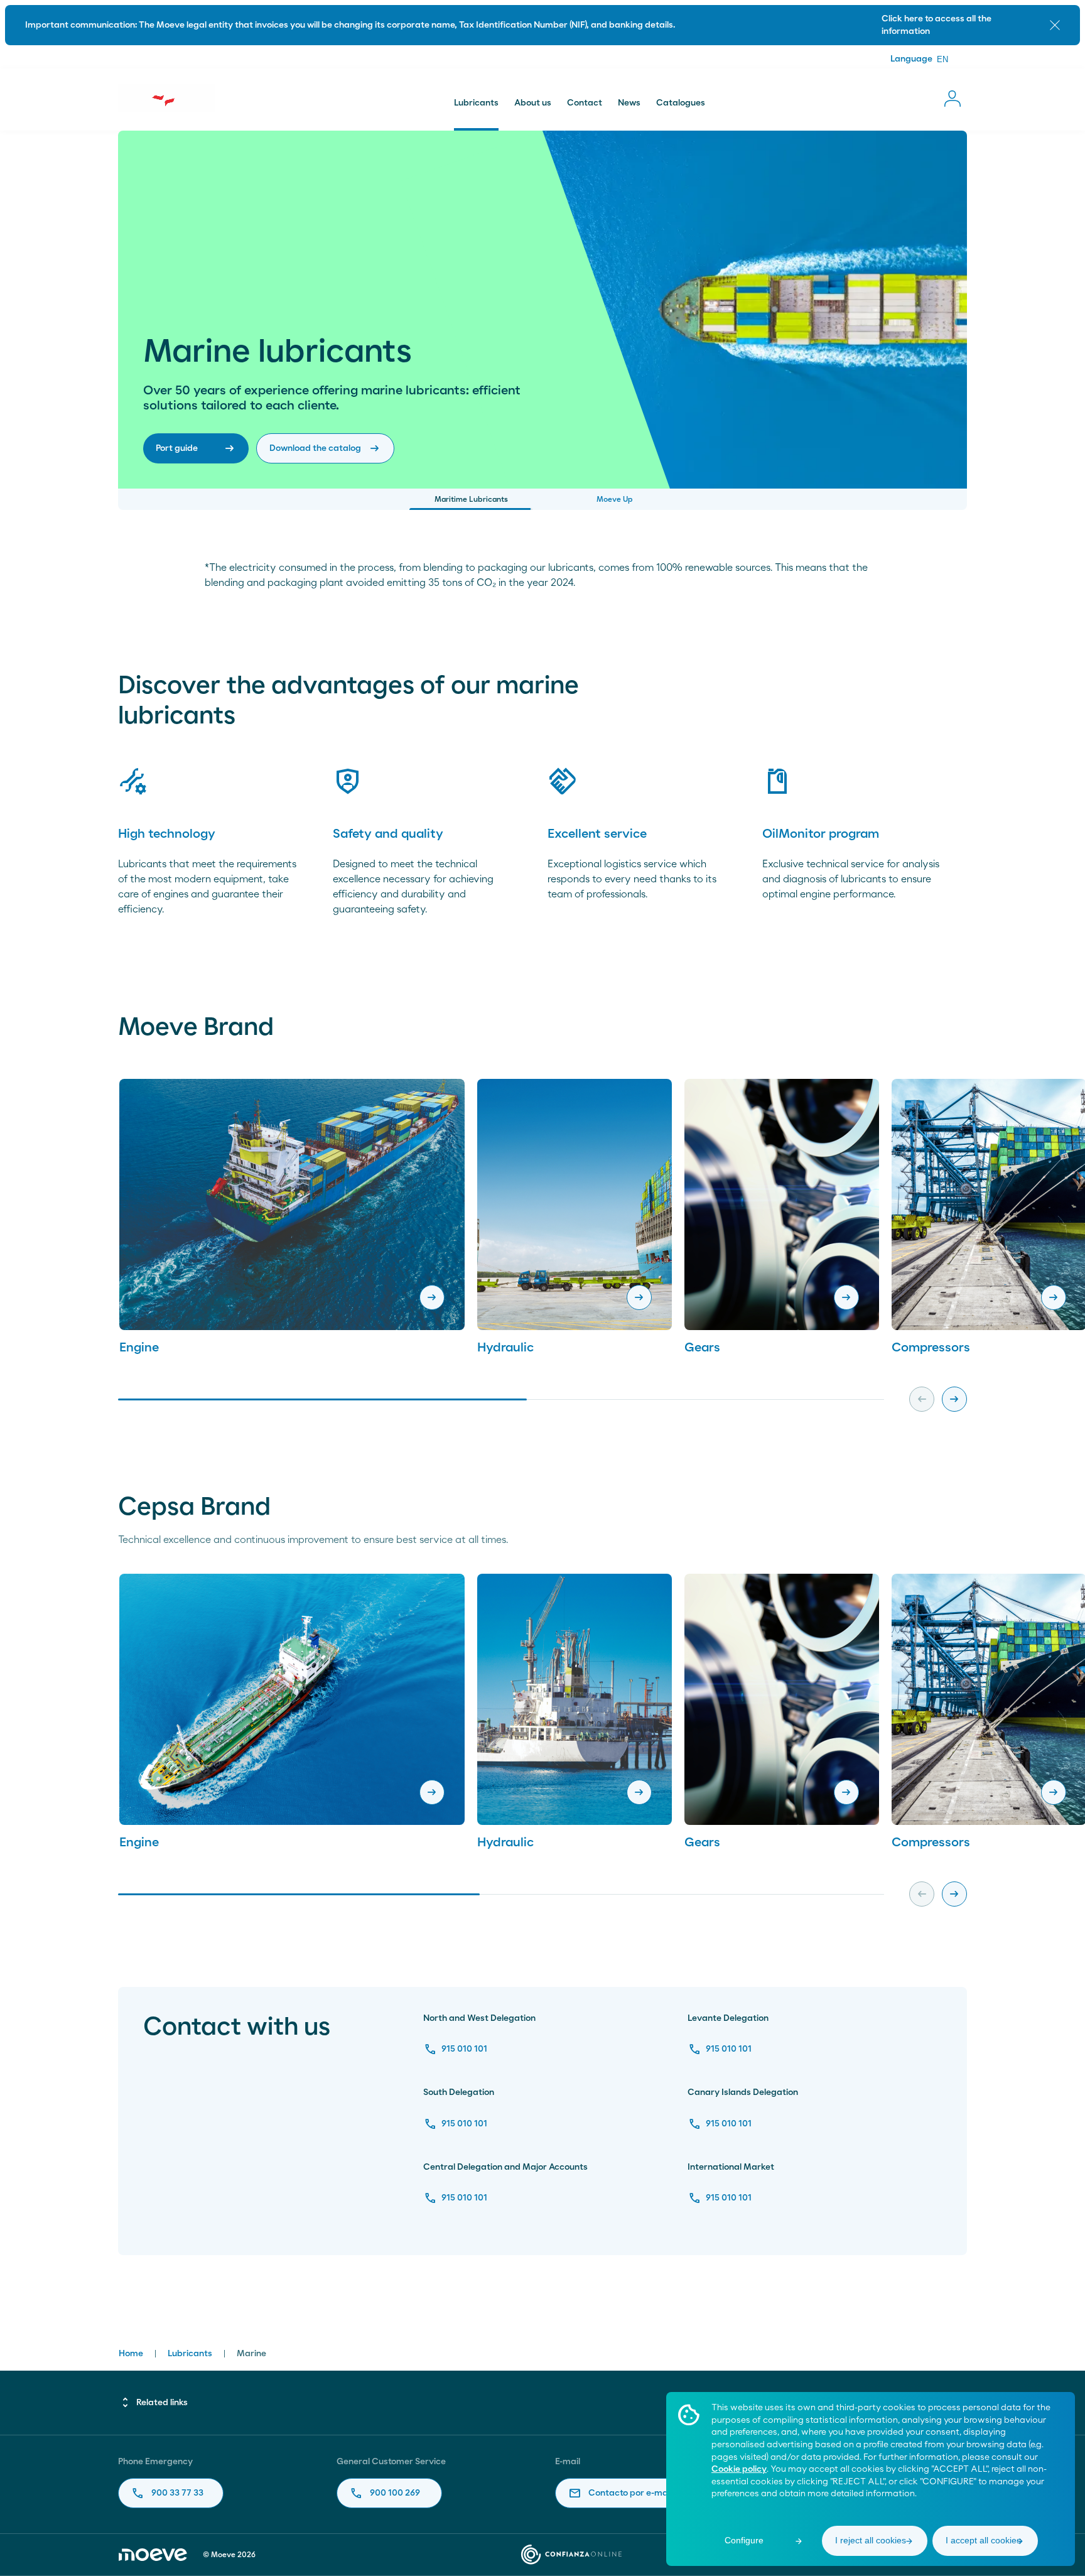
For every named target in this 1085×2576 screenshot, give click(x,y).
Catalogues (681, 103)
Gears (702, 1348)
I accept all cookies (983, 2540)
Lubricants (476, 103)
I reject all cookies (871, 2540)
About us (533, 103)
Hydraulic (505, 1348)
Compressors (931, 1348)
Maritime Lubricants (471, 499)
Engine (139, 1348)
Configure (744, 2540)
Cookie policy (739, 2469)
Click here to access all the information (937, 25)
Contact (585, 103)
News (629, 103)
